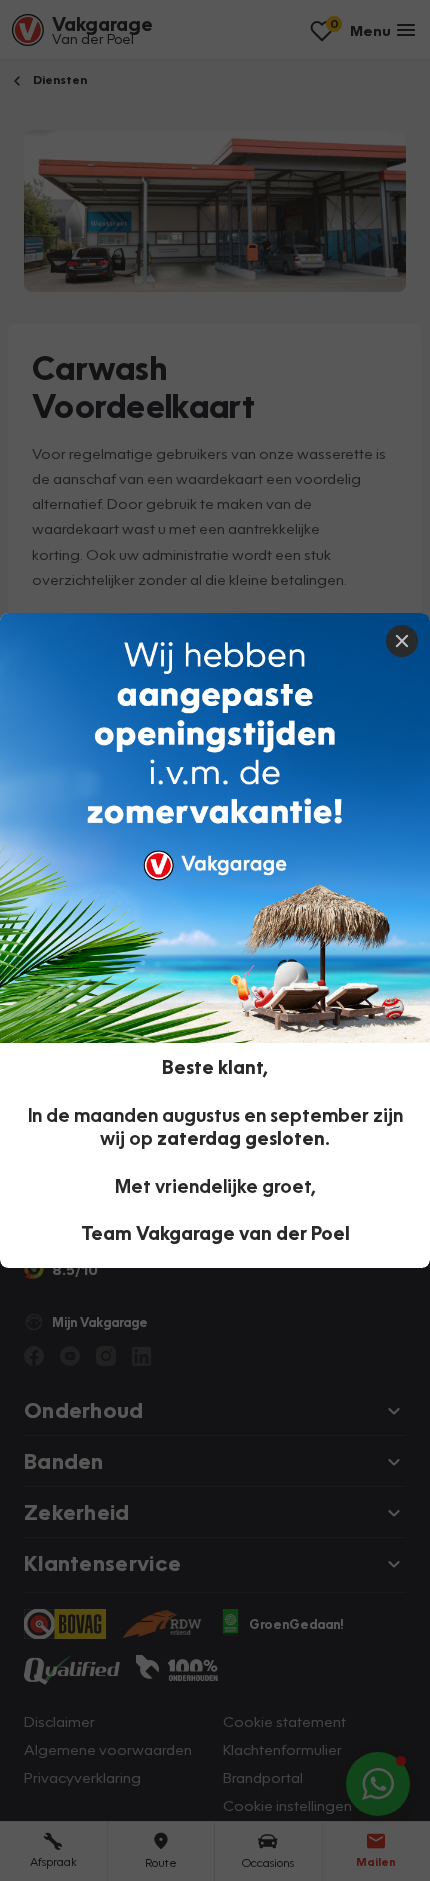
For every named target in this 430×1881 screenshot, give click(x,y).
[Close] (402, 641)
